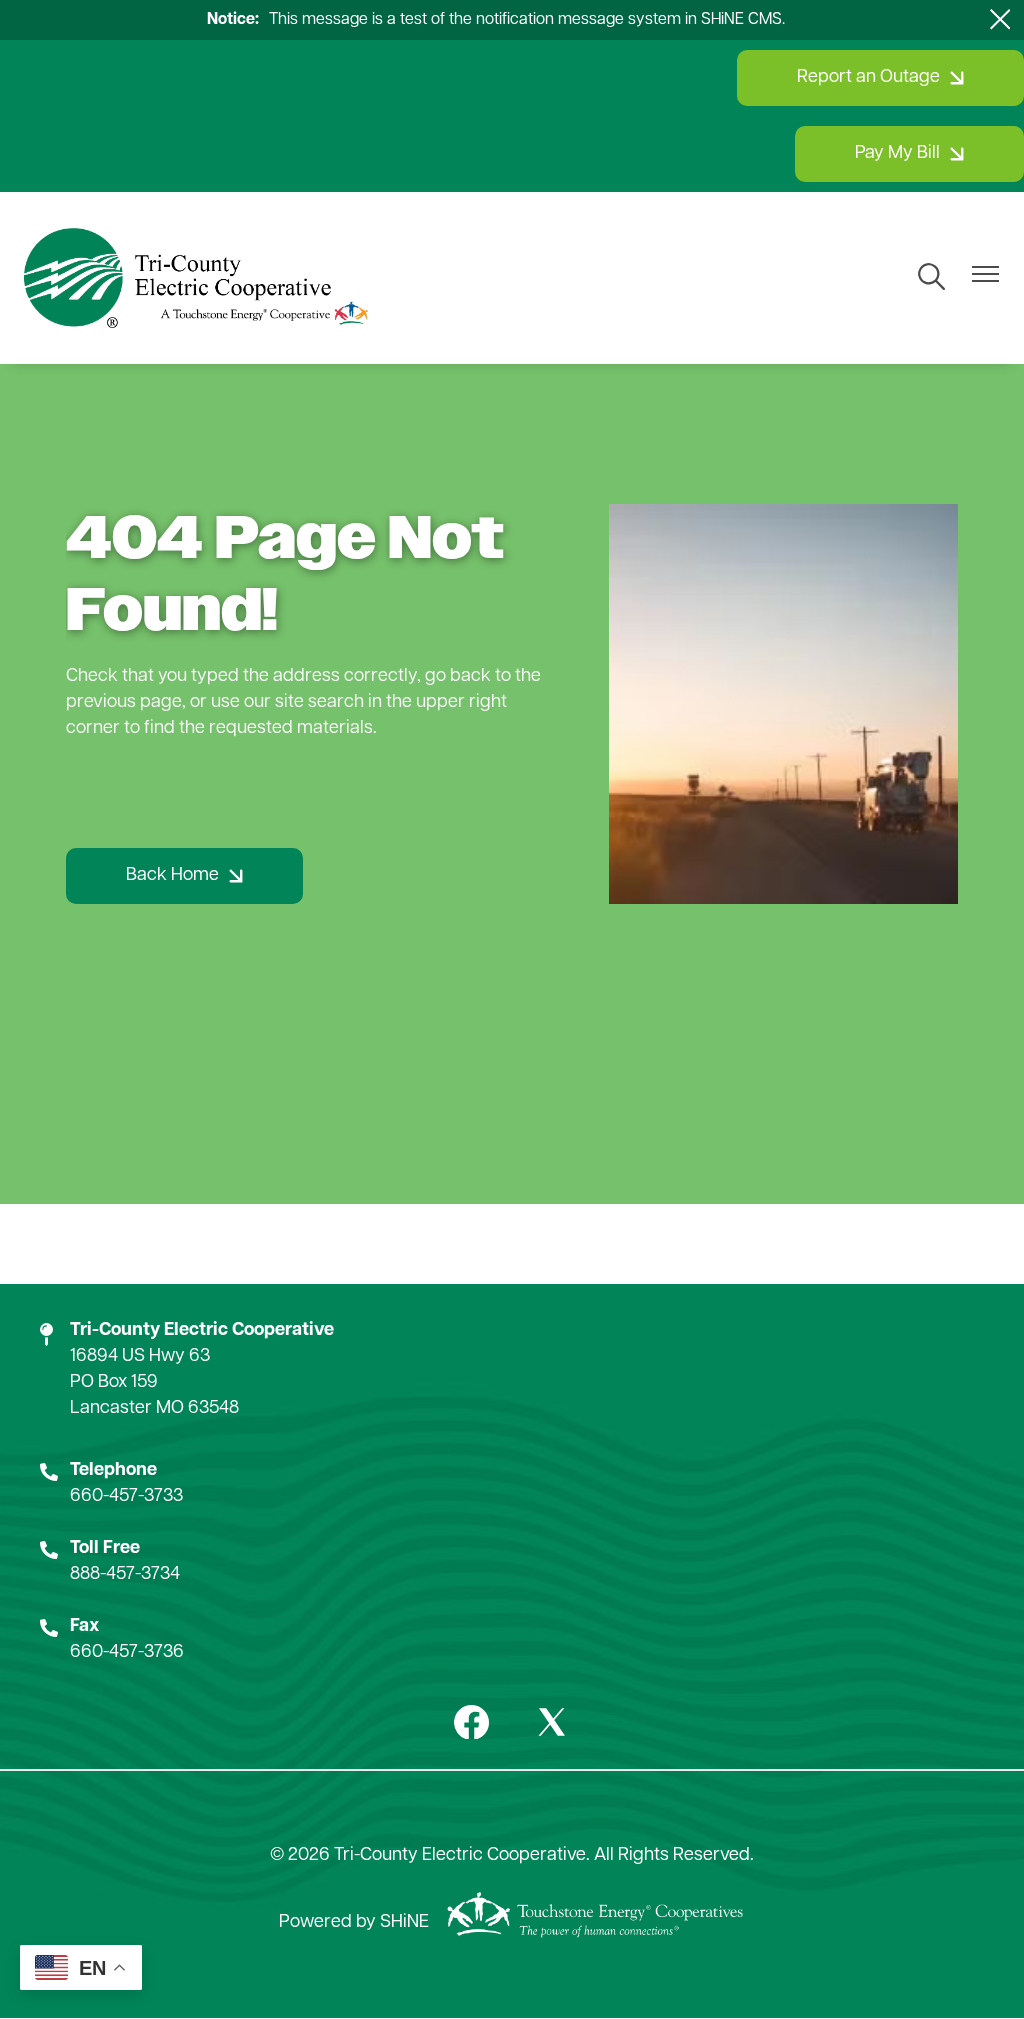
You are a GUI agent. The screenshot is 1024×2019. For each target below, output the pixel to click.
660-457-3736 (127, 1653)
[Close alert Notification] (1000, 19)
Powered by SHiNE (354, 1923)
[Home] (196, 278)
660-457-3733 (126, 1497)
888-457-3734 (125, 1575)
